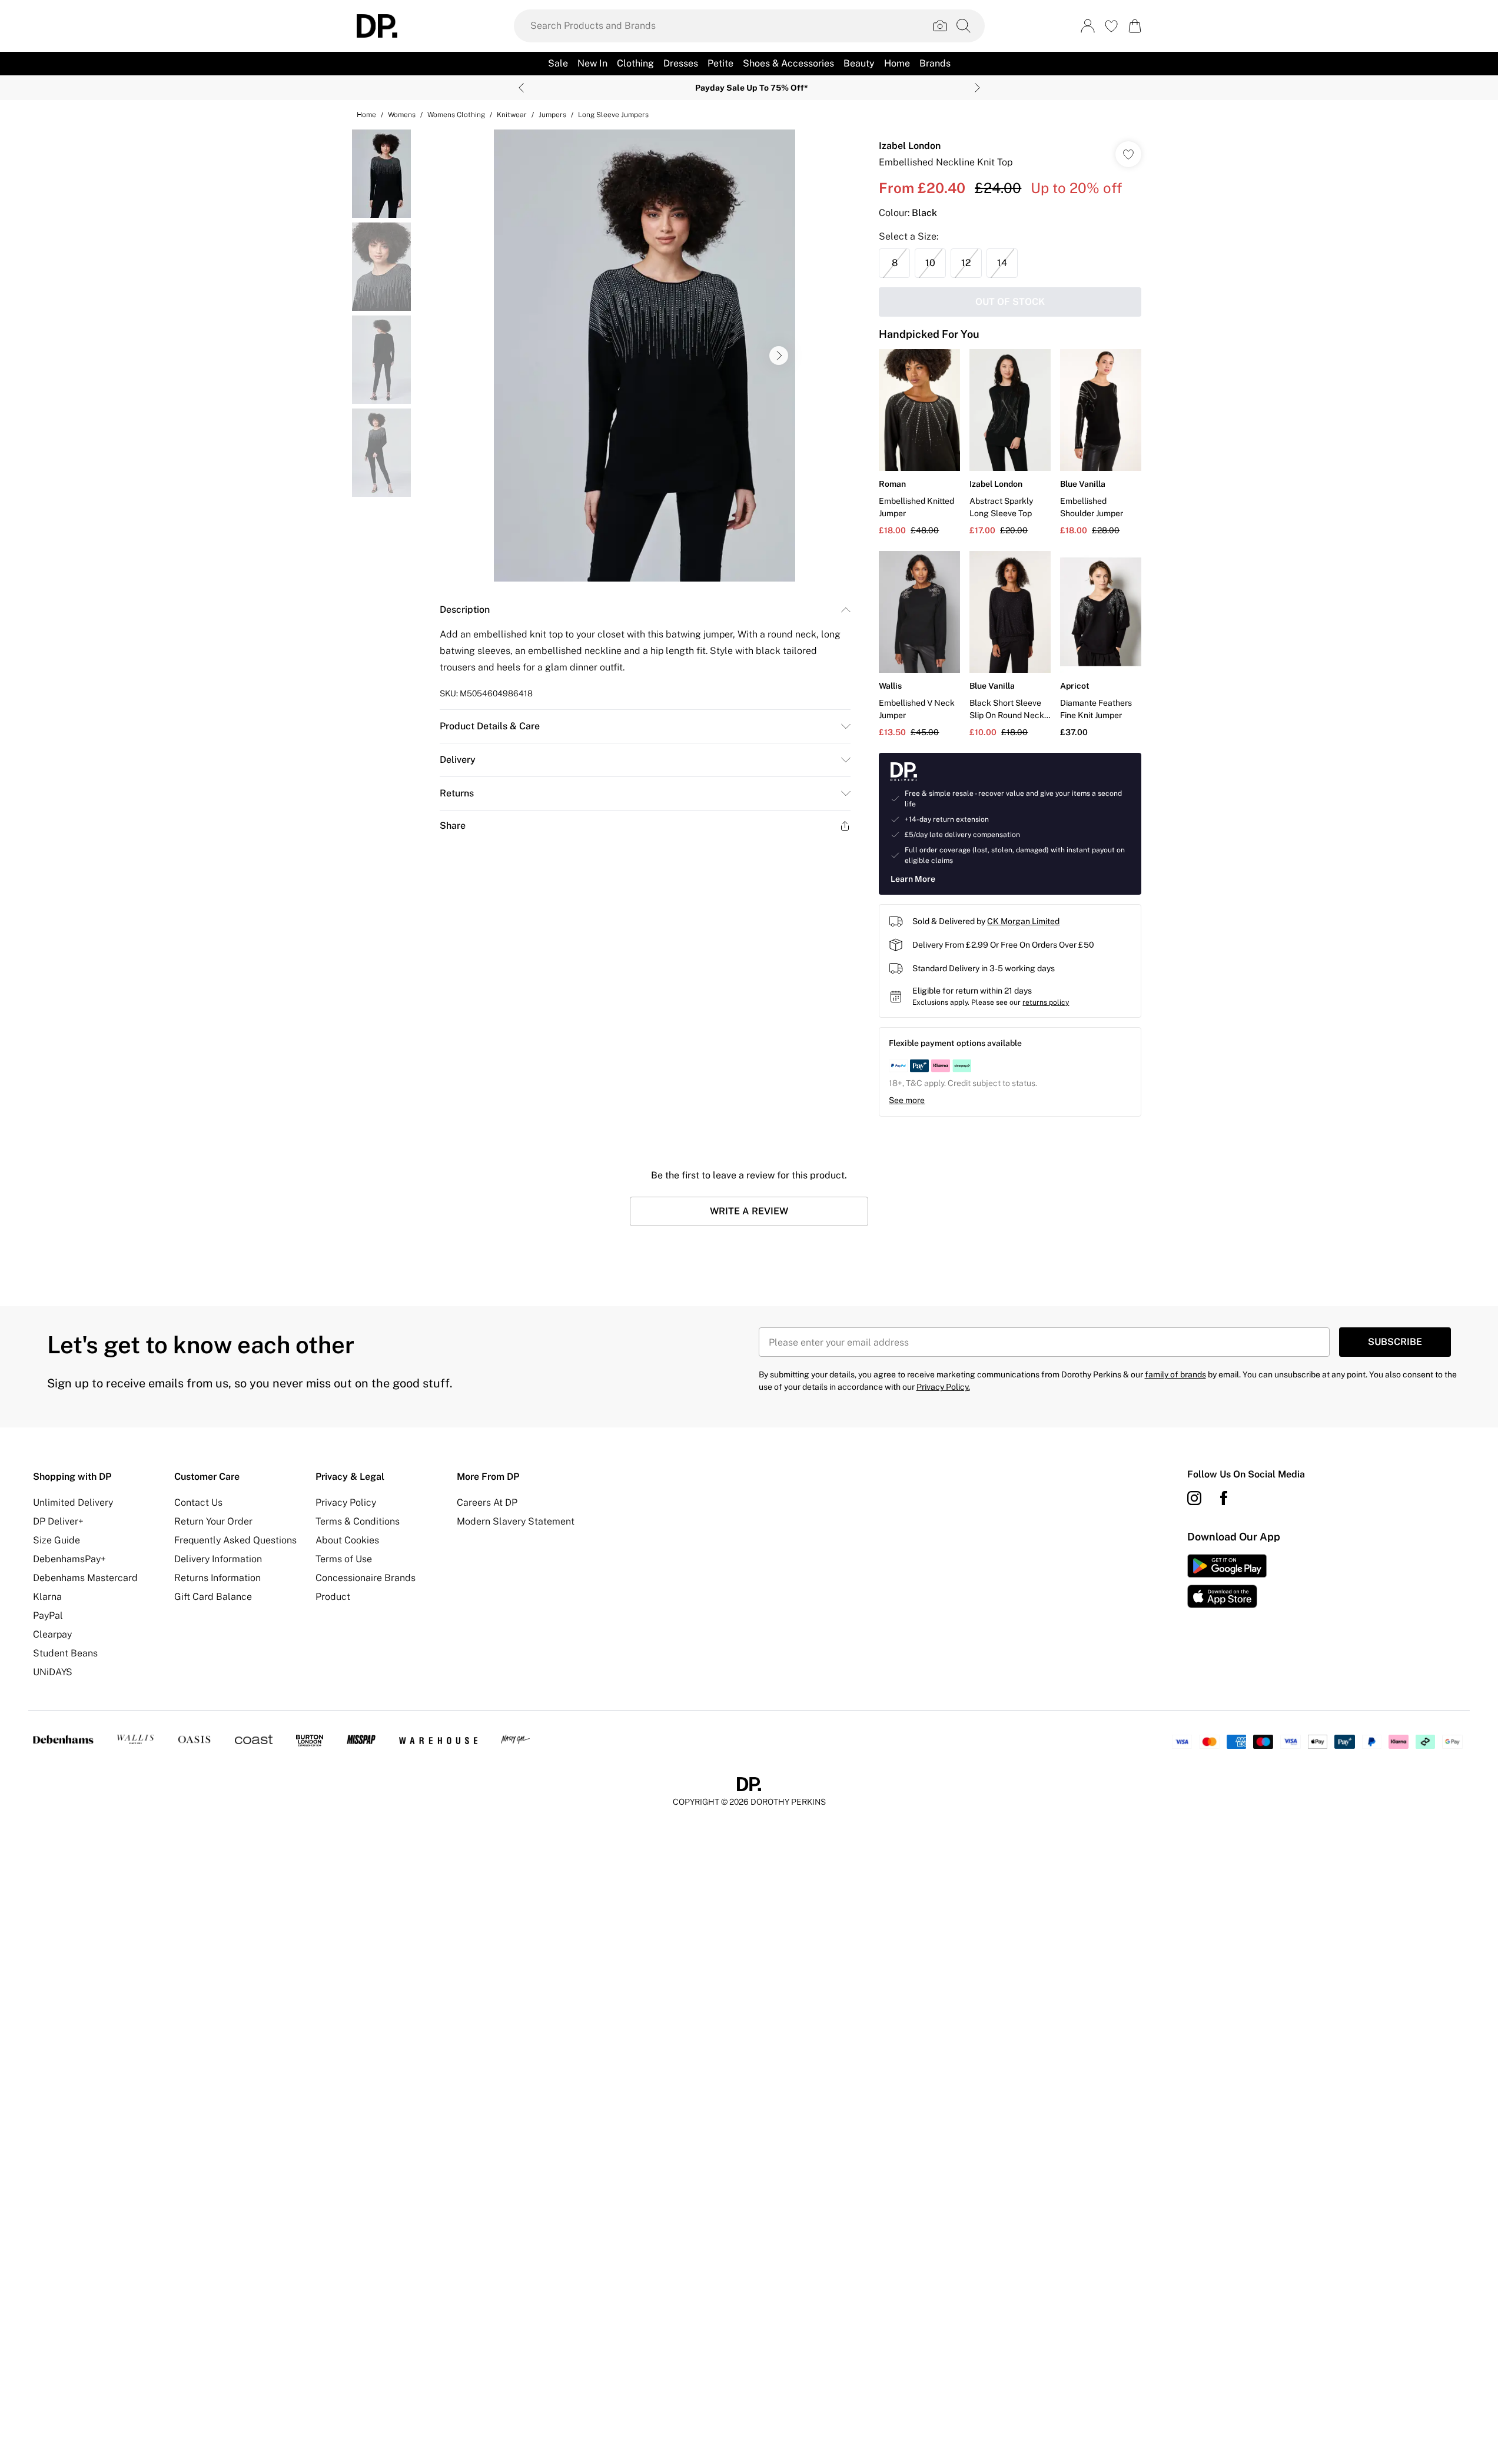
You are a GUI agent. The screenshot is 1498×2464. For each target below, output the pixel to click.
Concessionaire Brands (366, 1578)
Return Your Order (213, 1521)
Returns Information (217, 1578)
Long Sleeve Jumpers (613, 115)
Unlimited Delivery (73, 1502)
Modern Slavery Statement (516, 1521)
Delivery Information (218, 1559)
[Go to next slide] (779, 356)
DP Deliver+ (58, 1521)
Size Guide (57, 1540)
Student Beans (65, 1653)
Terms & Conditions (358, 1521)
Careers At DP (487, 1502)
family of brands (1175, 1374)
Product (333, 1597)
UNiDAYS (53, 1672)
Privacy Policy (346, 1502)
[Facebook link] (1224, 1498)
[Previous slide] (521, 88)
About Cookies (347, 1540)
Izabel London (910, 146)
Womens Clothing (456, 115)
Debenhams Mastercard (85, 1578)
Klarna (47, 1597)
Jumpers (552, 115)
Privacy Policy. (943, 1387)
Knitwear (512, 115)
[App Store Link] (1227, 1581)
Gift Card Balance (213, 1597)
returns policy (1046, 1002)
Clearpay (52, 1634)
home (366, 115)
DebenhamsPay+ (69, 1559)
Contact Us (198, 1502)
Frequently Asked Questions (235, 1540)
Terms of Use (344, 1559)
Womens (402, 115)
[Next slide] (977, 88)
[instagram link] (1194, 1498)
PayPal (48, 1615)
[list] (645, 356)
